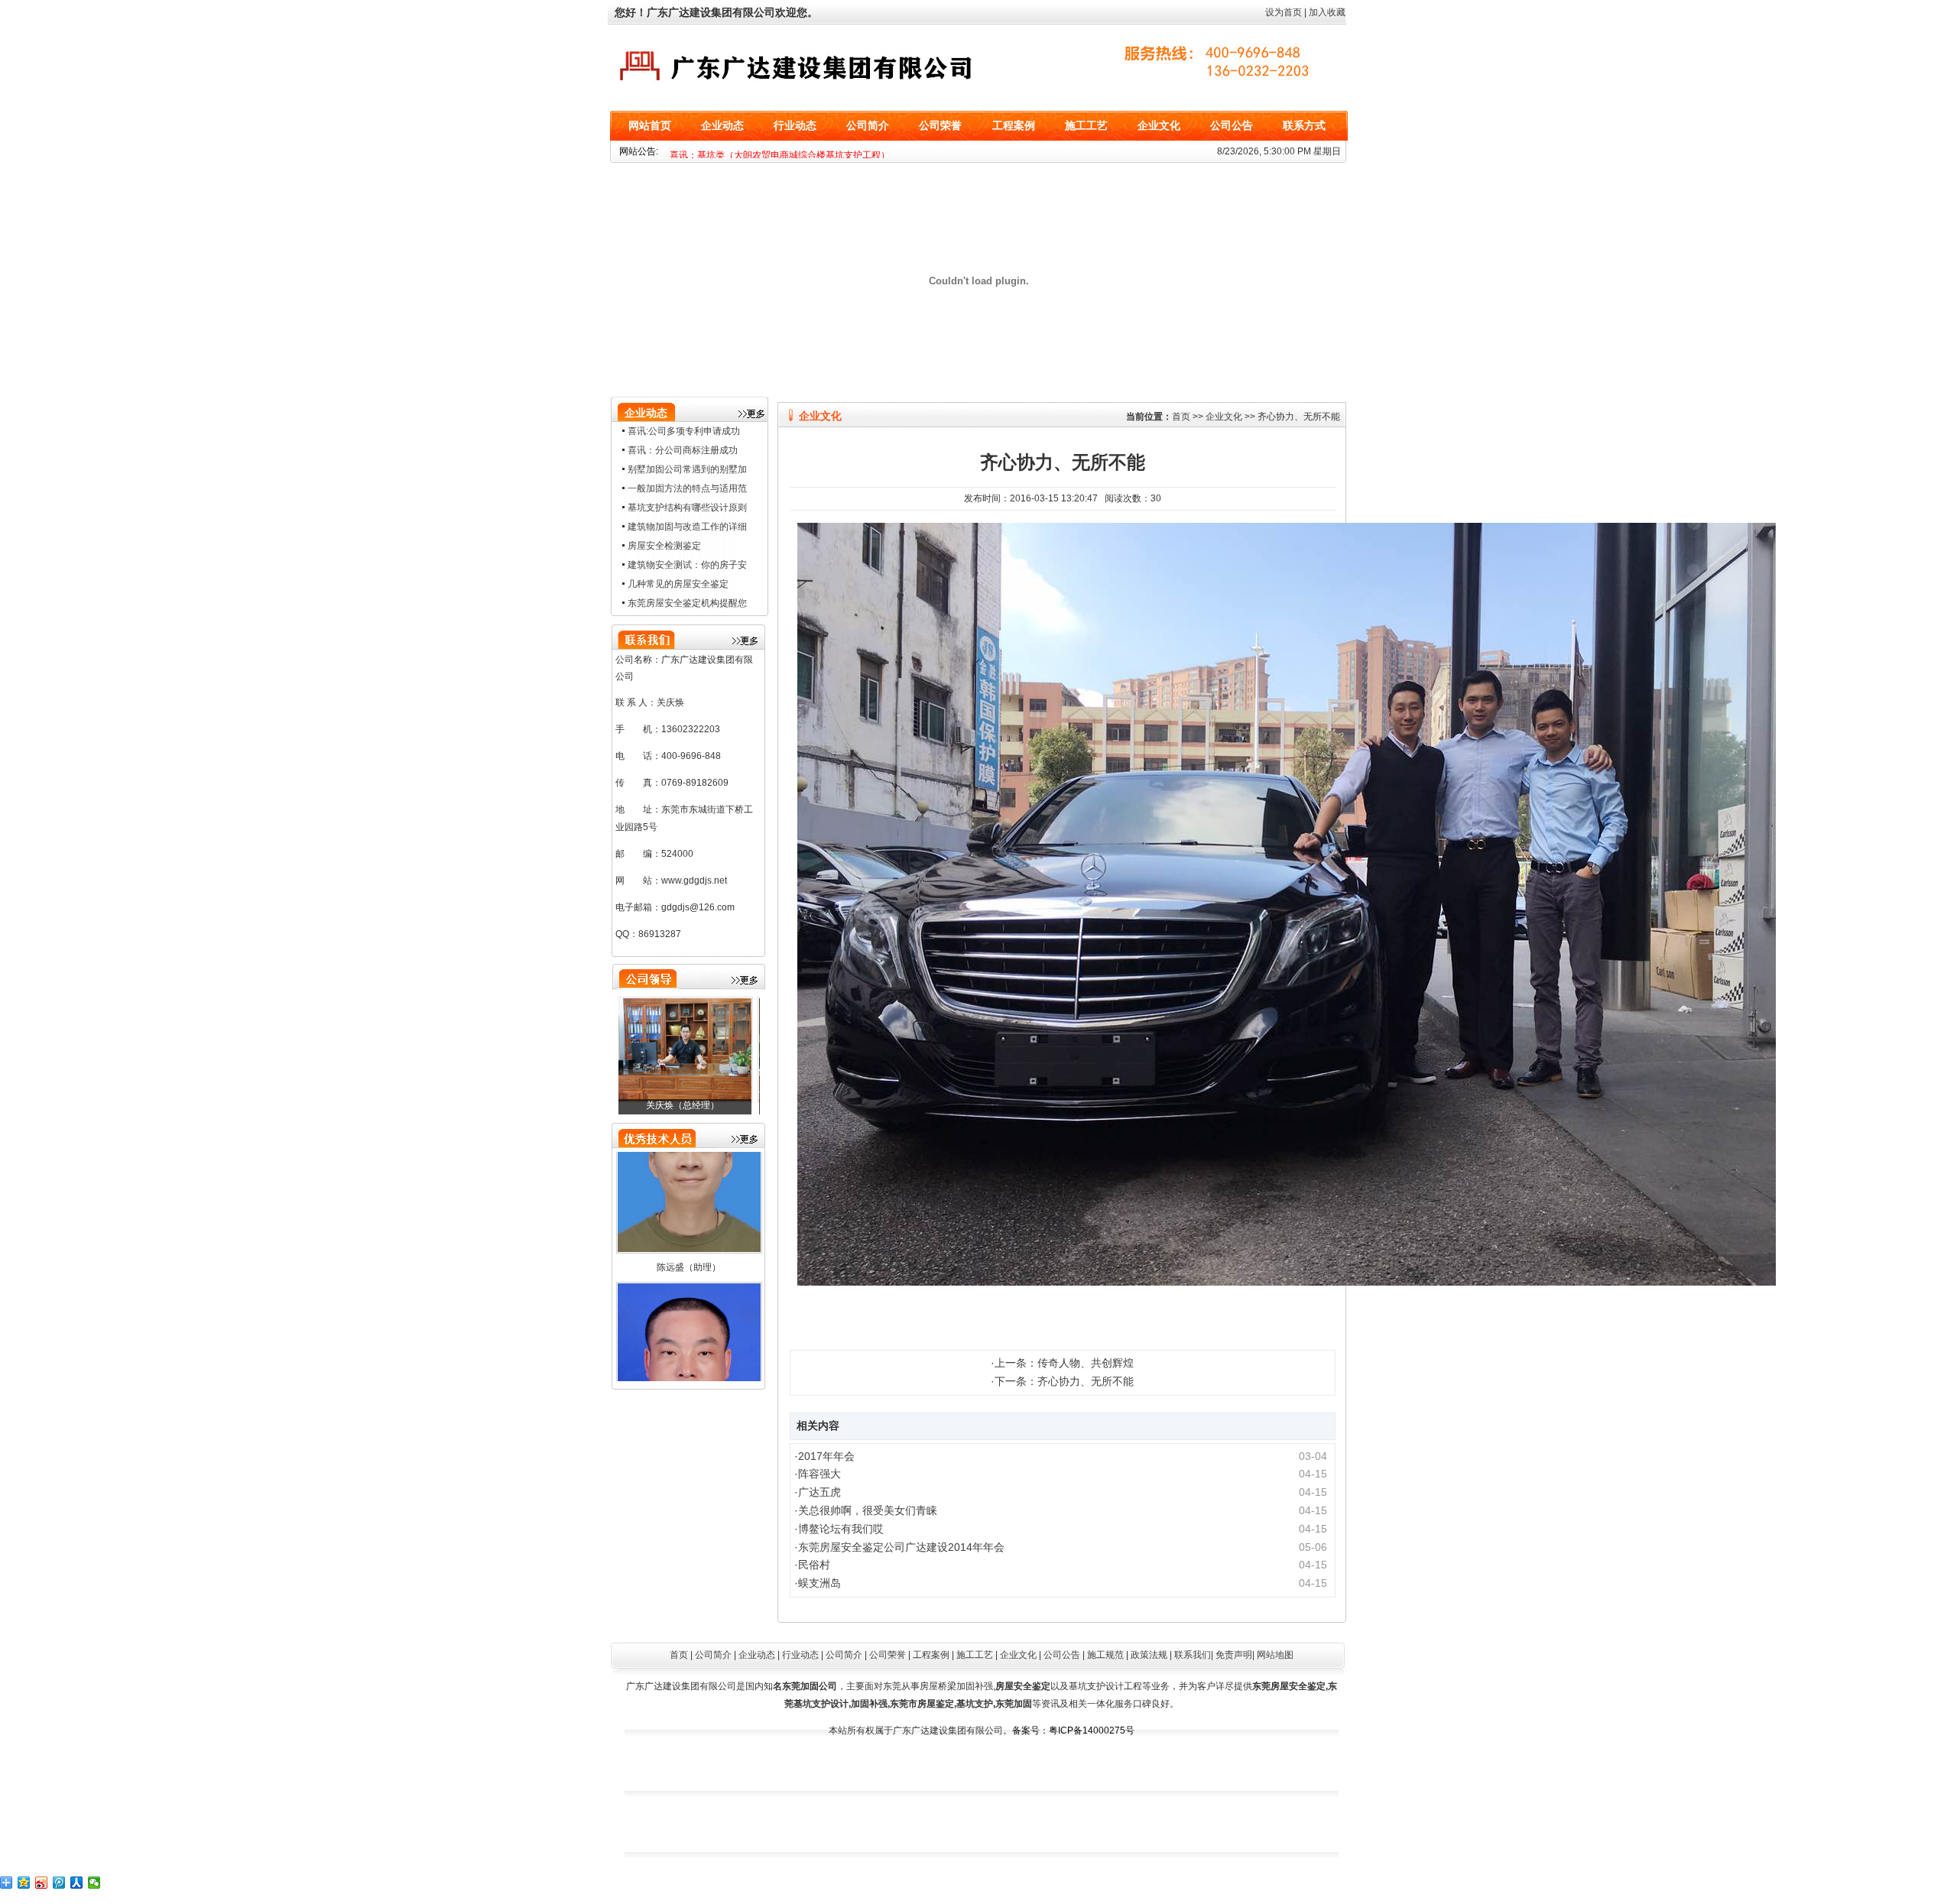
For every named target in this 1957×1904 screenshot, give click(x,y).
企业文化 (1159, 126)
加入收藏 (1327, 12)
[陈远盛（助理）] (689, 1223)
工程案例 (1014, 126)
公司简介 (868, 126)
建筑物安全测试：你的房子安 (687, 565)
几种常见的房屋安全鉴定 (678, 584)
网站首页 (650, 126)
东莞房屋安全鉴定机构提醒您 (687, 603)
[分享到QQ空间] (24, 1883)
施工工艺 (1086, 126)
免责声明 (1234, 1655)
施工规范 (1105, 1655)
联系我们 (1193, 1655)
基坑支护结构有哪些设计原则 (687, 508)
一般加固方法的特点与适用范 (687, 488)
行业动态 (795, 126)
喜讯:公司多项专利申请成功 (684, 431)
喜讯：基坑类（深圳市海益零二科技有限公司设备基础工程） (794, 155)
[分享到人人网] (77, 1883)
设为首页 (1284, 12)
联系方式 (1304, 126)
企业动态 (722, 126)
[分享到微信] (94, 1883)
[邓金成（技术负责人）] (689, 1050)
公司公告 (1232, 126)
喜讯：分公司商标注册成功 (683, 450)
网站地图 (1275, 1655)
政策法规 (1149, 1655)
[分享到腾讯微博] (59, 1883)
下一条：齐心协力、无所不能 (1064, 1381)
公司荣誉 (940, 126)
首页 (1181, 417)
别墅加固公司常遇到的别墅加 (687, 469)
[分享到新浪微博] (42, 1883)
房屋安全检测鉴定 (664, 546)
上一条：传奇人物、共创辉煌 (1064, 1363)
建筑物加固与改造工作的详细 (687, 527)
